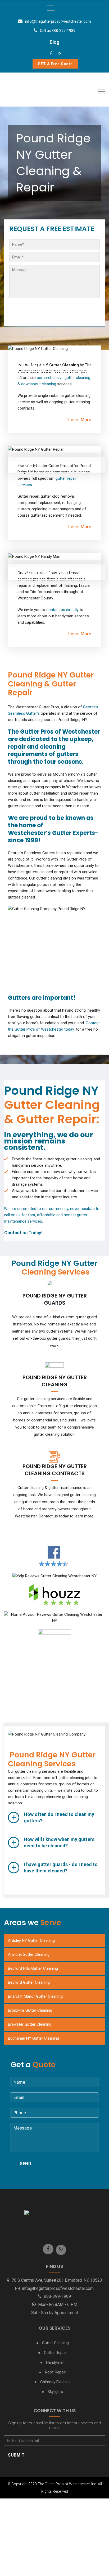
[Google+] (59, 54)
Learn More (80, 420)
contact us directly (62, 610)
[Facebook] (51, 54)
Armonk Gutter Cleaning (29, 1954)
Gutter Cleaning (55, 2343)
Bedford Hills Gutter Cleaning (33, 1968)
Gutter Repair (55, 2353)
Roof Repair (55, 2372)
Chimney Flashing (55, 2382)
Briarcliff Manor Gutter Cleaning (35, 1996)
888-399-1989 (57, 2296)
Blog (54, 42)
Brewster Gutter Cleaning (30, 2024)
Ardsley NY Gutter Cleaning (31, 1940)
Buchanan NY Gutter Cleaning (33, 2038)
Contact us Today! (23, 1233)
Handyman (55, 2362)
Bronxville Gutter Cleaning (30, 2010)
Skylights (55, 2392)
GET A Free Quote (55, 64)
